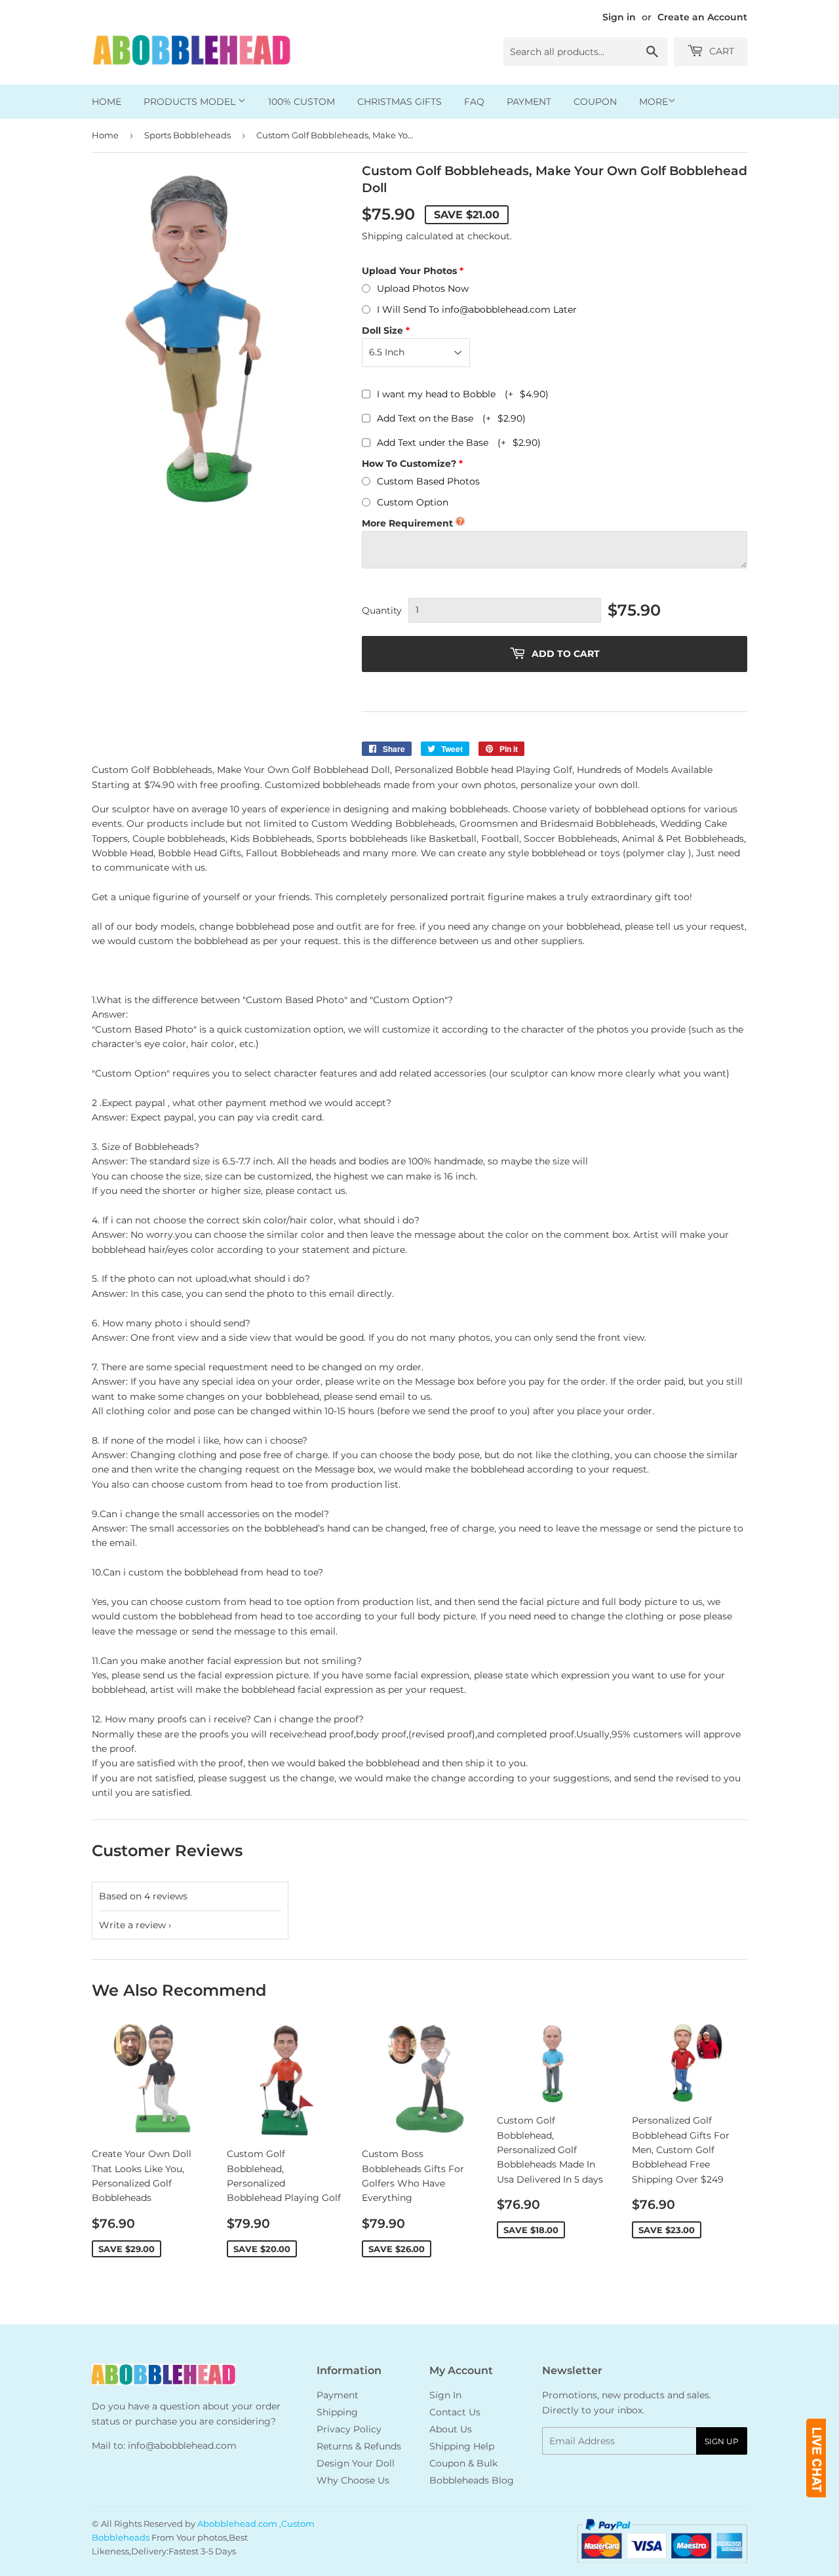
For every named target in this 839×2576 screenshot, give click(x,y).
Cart (720, 51)
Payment (529, 102)
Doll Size (382, 330)
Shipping (382, 236)
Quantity (382, 610)
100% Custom (302, 102)
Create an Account (702, 17)
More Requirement (407, 523)
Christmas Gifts (400, 102)
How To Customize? (409, 464)
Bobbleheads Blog (472, 2480)
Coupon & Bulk (463, 2463)
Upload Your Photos (409, 271)
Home (107, 102)
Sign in (619, 17)
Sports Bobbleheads (187, 135)
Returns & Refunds (359, 2446)
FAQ (474, 102)
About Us (451, 2429)
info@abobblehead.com (182, 2446)
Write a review (132, 1925)
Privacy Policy (349, 2429)
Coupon (595, 102)
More (654, 102)
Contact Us (455, 2412)
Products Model (191, 102)
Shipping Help (462, 2446)
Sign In (445, 2395)
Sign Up (722, 2441)
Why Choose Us (353, 2480)
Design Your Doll (356, 2463)
